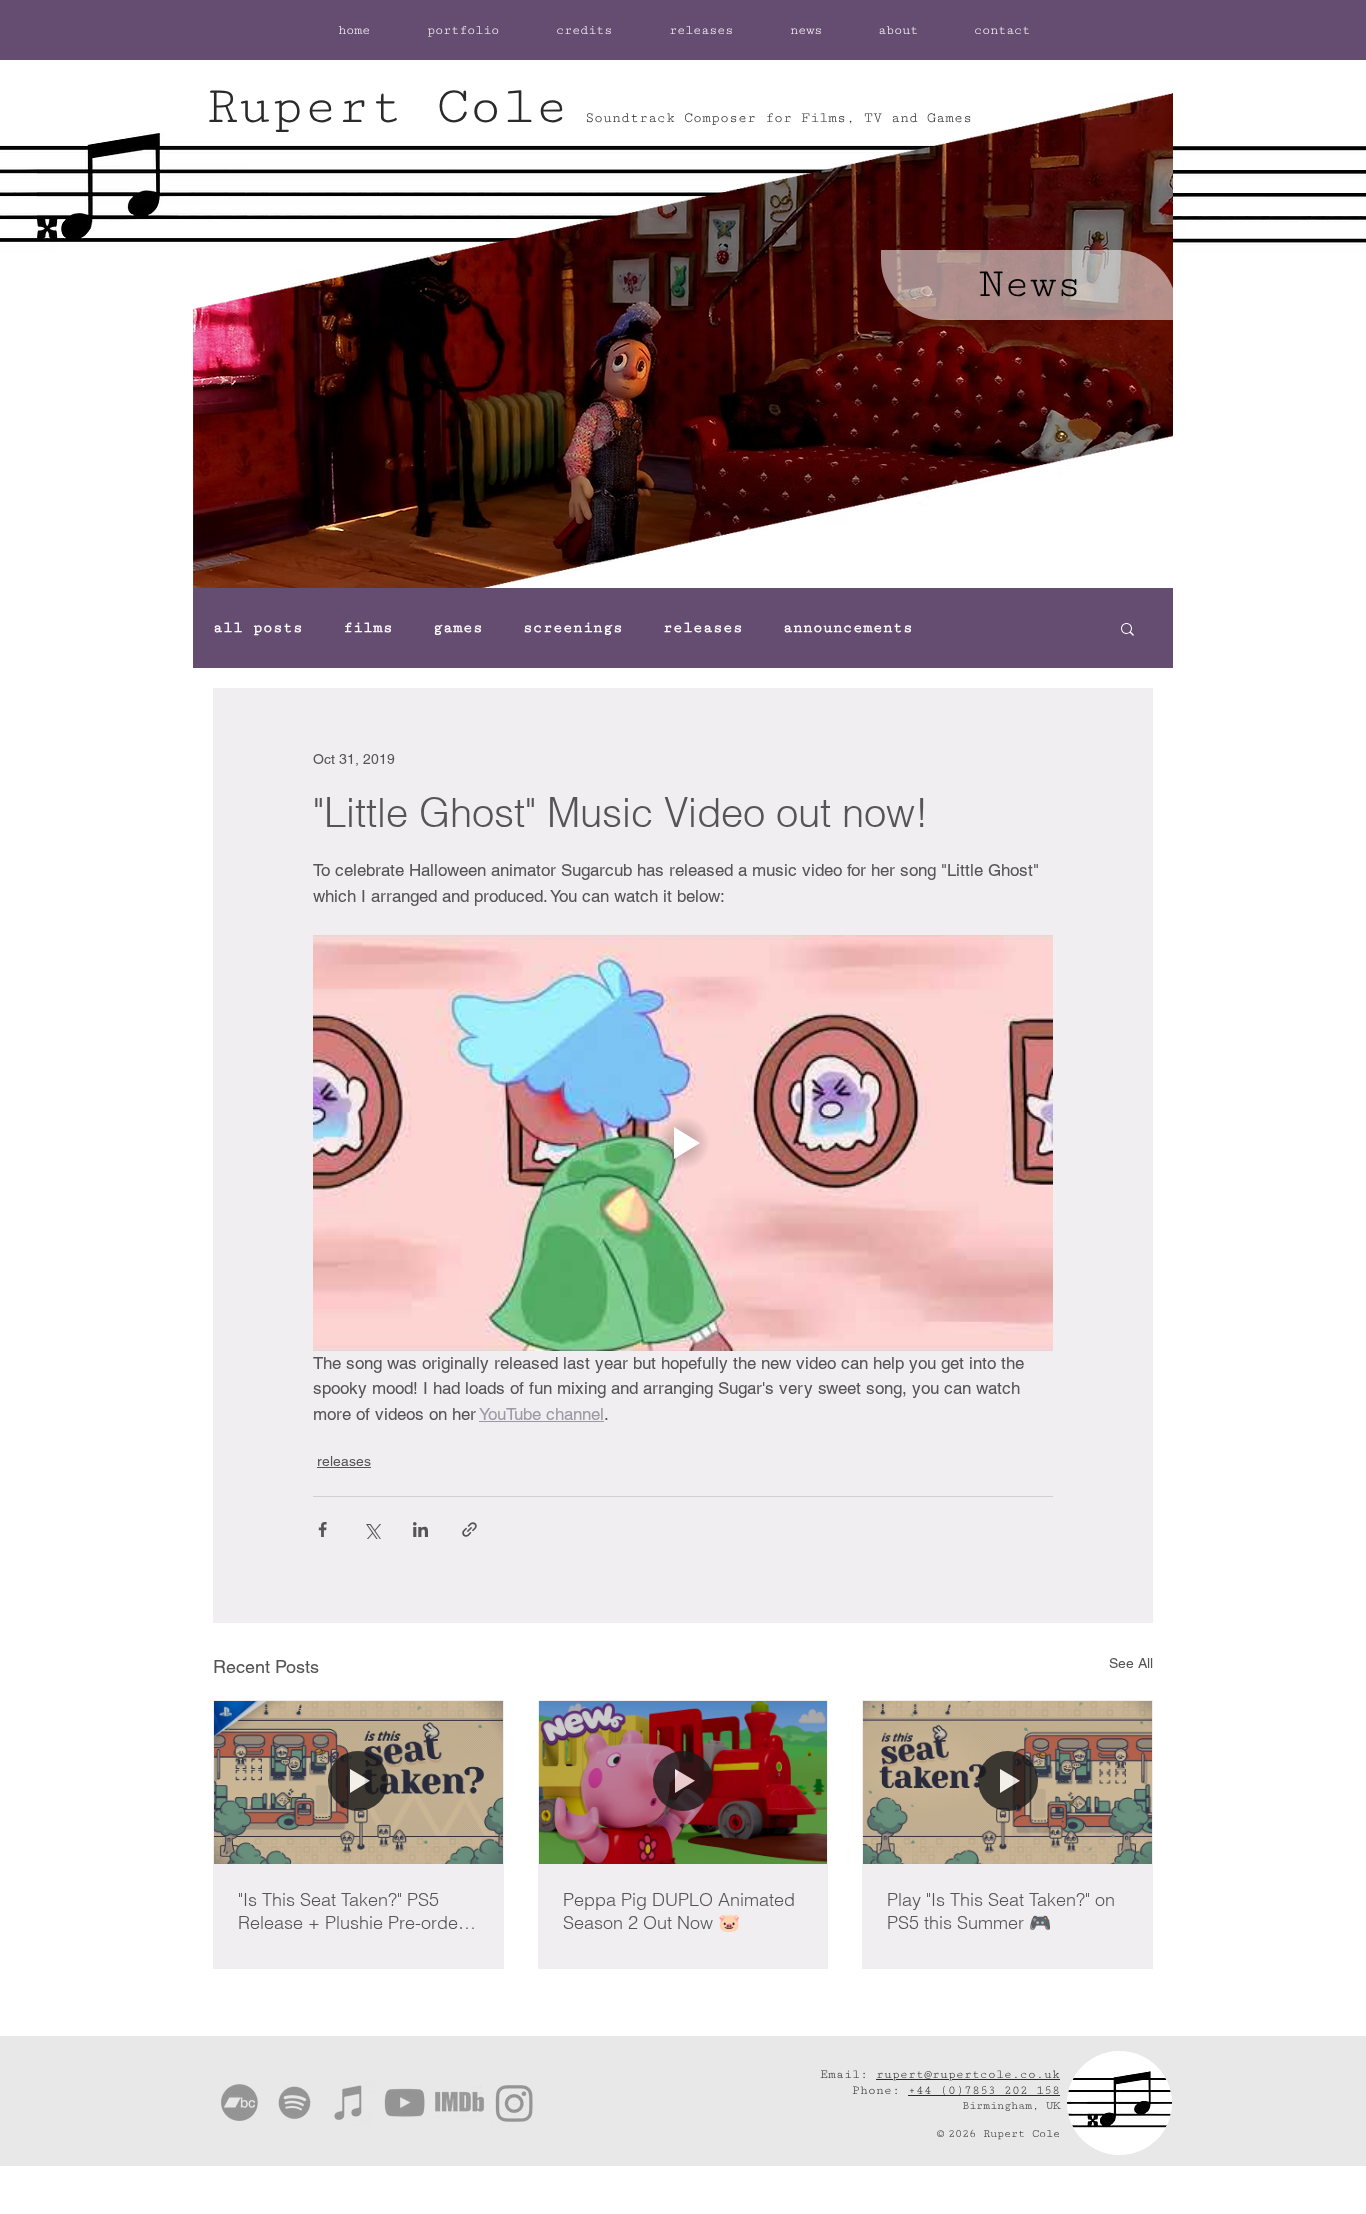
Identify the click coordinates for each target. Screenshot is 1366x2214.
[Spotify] (294, 2102)
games (458, 627)
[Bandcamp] (239, 2102)
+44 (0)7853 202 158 (984, 2090)
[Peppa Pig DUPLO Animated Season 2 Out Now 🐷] (683, 1782)
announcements (848, 627)
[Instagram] (514, 2102)
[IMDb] (459, 2102)
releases (703, 627)
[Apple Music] (349, 2102)
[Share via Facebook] (322, 1529)
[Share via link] (469, 1529)
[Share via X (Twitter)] (371, 1529)
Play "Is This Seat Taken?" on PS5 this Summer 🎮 (1001, 1911)
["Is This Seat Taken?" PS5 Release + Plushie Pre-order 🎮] (358, 1782)
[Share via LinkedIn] (420, 1529)
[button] (1127, 628)
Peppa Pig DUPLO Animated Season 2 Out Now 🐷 (679, 1911)
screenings (573, 627)
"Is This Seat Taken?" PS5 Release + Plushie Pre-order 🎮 (351, 1911)
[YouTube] (404, 2102)
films (368, 627)
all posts (258, 627)
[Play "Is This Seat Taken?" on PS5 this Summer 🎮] (1007, 1782)
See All (1131, 1663)
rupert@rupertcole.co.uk (968, 2074)
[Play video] (683, 1143)
